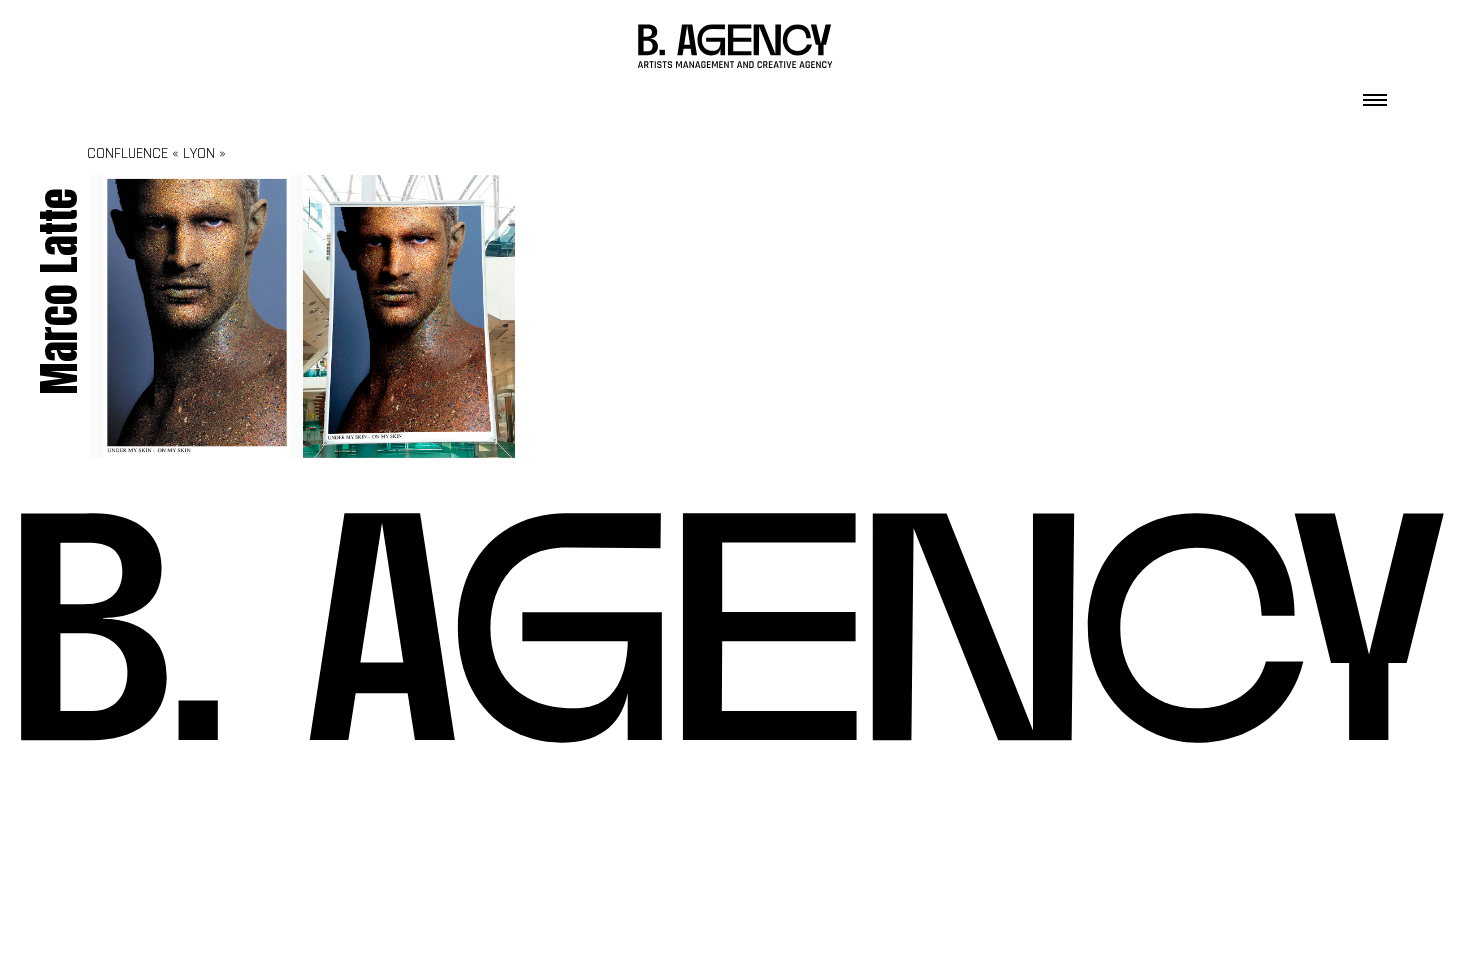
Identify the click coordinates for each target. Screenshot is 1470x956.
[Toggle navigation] (1375, 94)
